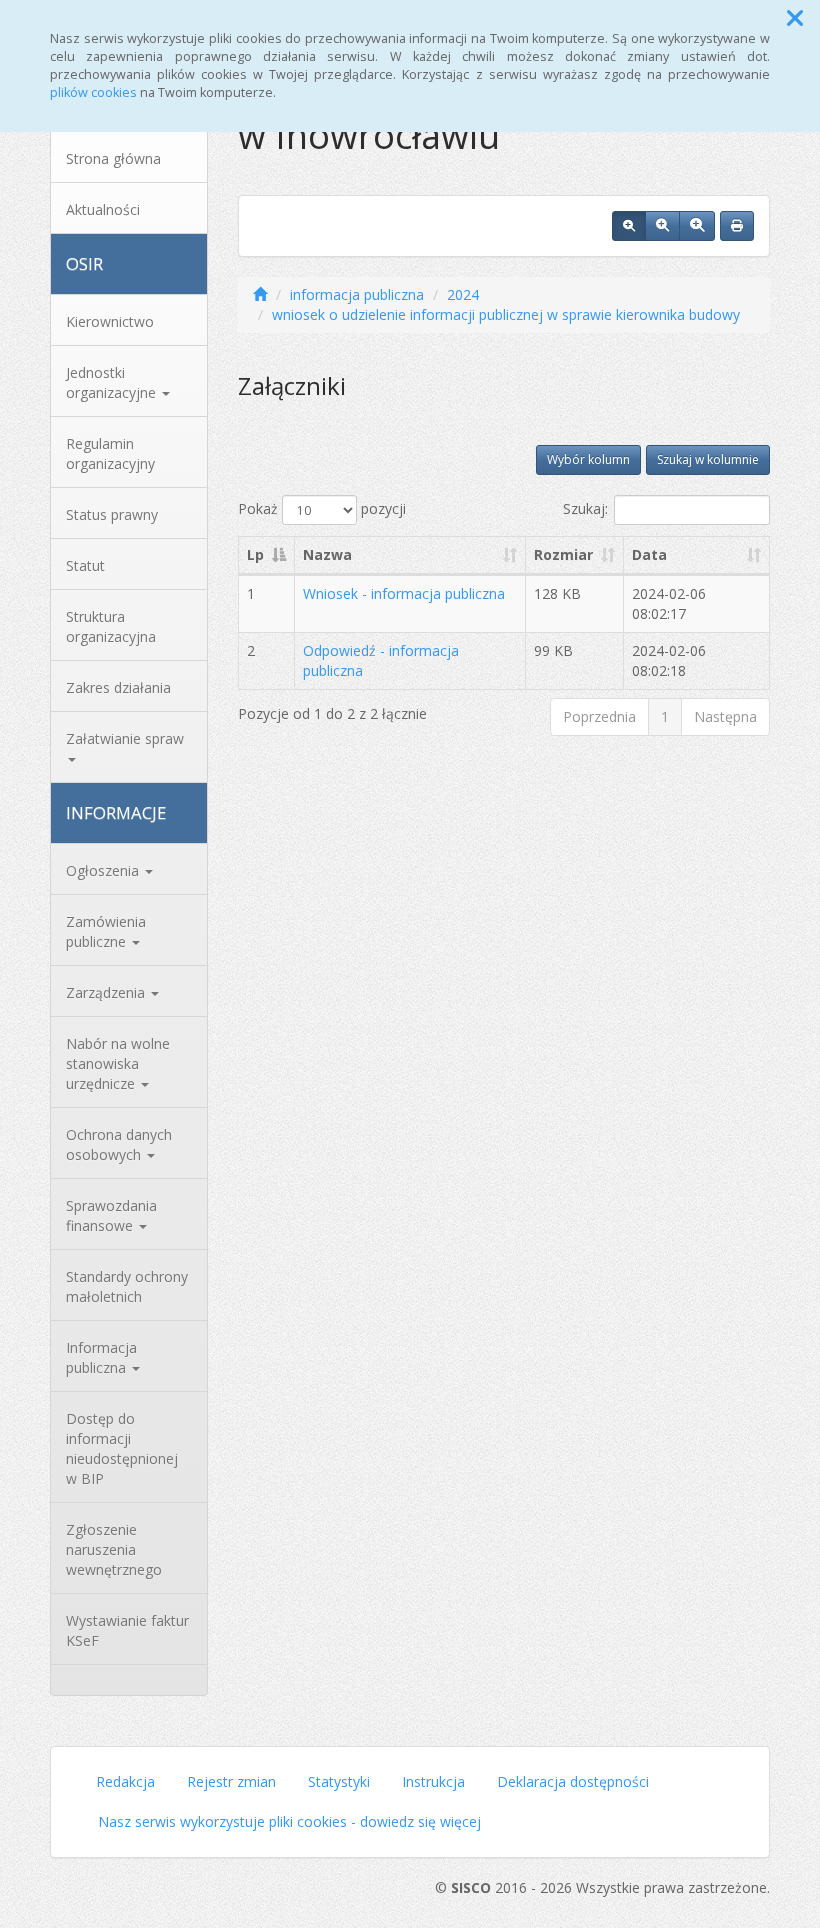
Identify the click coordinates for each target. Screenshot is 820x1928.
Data (649, 554)
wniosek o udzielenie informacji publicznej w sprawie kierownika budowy (506, 314)
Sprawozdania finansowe (111, 1215)
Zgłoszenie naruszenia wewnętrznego (114, 1549)
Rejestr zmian (231, 1781)
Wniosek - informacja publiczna (404, 593)
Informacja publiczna (101, 1357)
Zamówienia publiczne (106, 931)
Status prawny (112, 514)
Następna (725, 716)
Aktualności (103, 209)
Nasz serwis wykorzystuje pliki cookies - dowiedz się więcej (289, 1821)
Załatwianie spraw (125, 738)
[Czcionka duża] (697, 226)
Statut (85, 565)
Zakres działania (118, 687)
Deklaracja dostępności (573, 1781)
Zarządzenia (107, 992)
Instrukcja (433, 1781)
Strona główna (113, 158)
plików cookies (93, 92)
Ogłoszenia (104, 870)
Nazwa (327, 554)
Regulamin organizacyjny (110, 453)
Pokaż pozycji (322, 508)
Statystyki (339, 1781)
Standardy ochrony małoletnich (127, 1286)
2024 (463, 294)
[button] (795, 18)
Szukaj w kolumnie (708, 459)
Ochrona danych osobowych (119, 1144)
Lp (255, 554)
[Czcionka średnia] (662, 226)
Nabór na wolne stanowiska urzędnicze (118, 1063)
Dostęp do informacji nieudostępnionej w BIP (122, 1448)
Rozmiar (563, 554)
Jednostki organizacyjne (113, 382)
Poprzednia (599, 716)
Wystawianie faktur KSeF (127, 1630)
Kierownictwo (110, 321)
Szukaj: (585, 508)
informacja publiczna (357, 294)
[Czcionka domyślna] (629, 226)
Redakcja (125, 1781)
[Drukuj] (737, 226)
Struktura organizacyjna (111, 626)
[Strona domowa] (260, 294)
